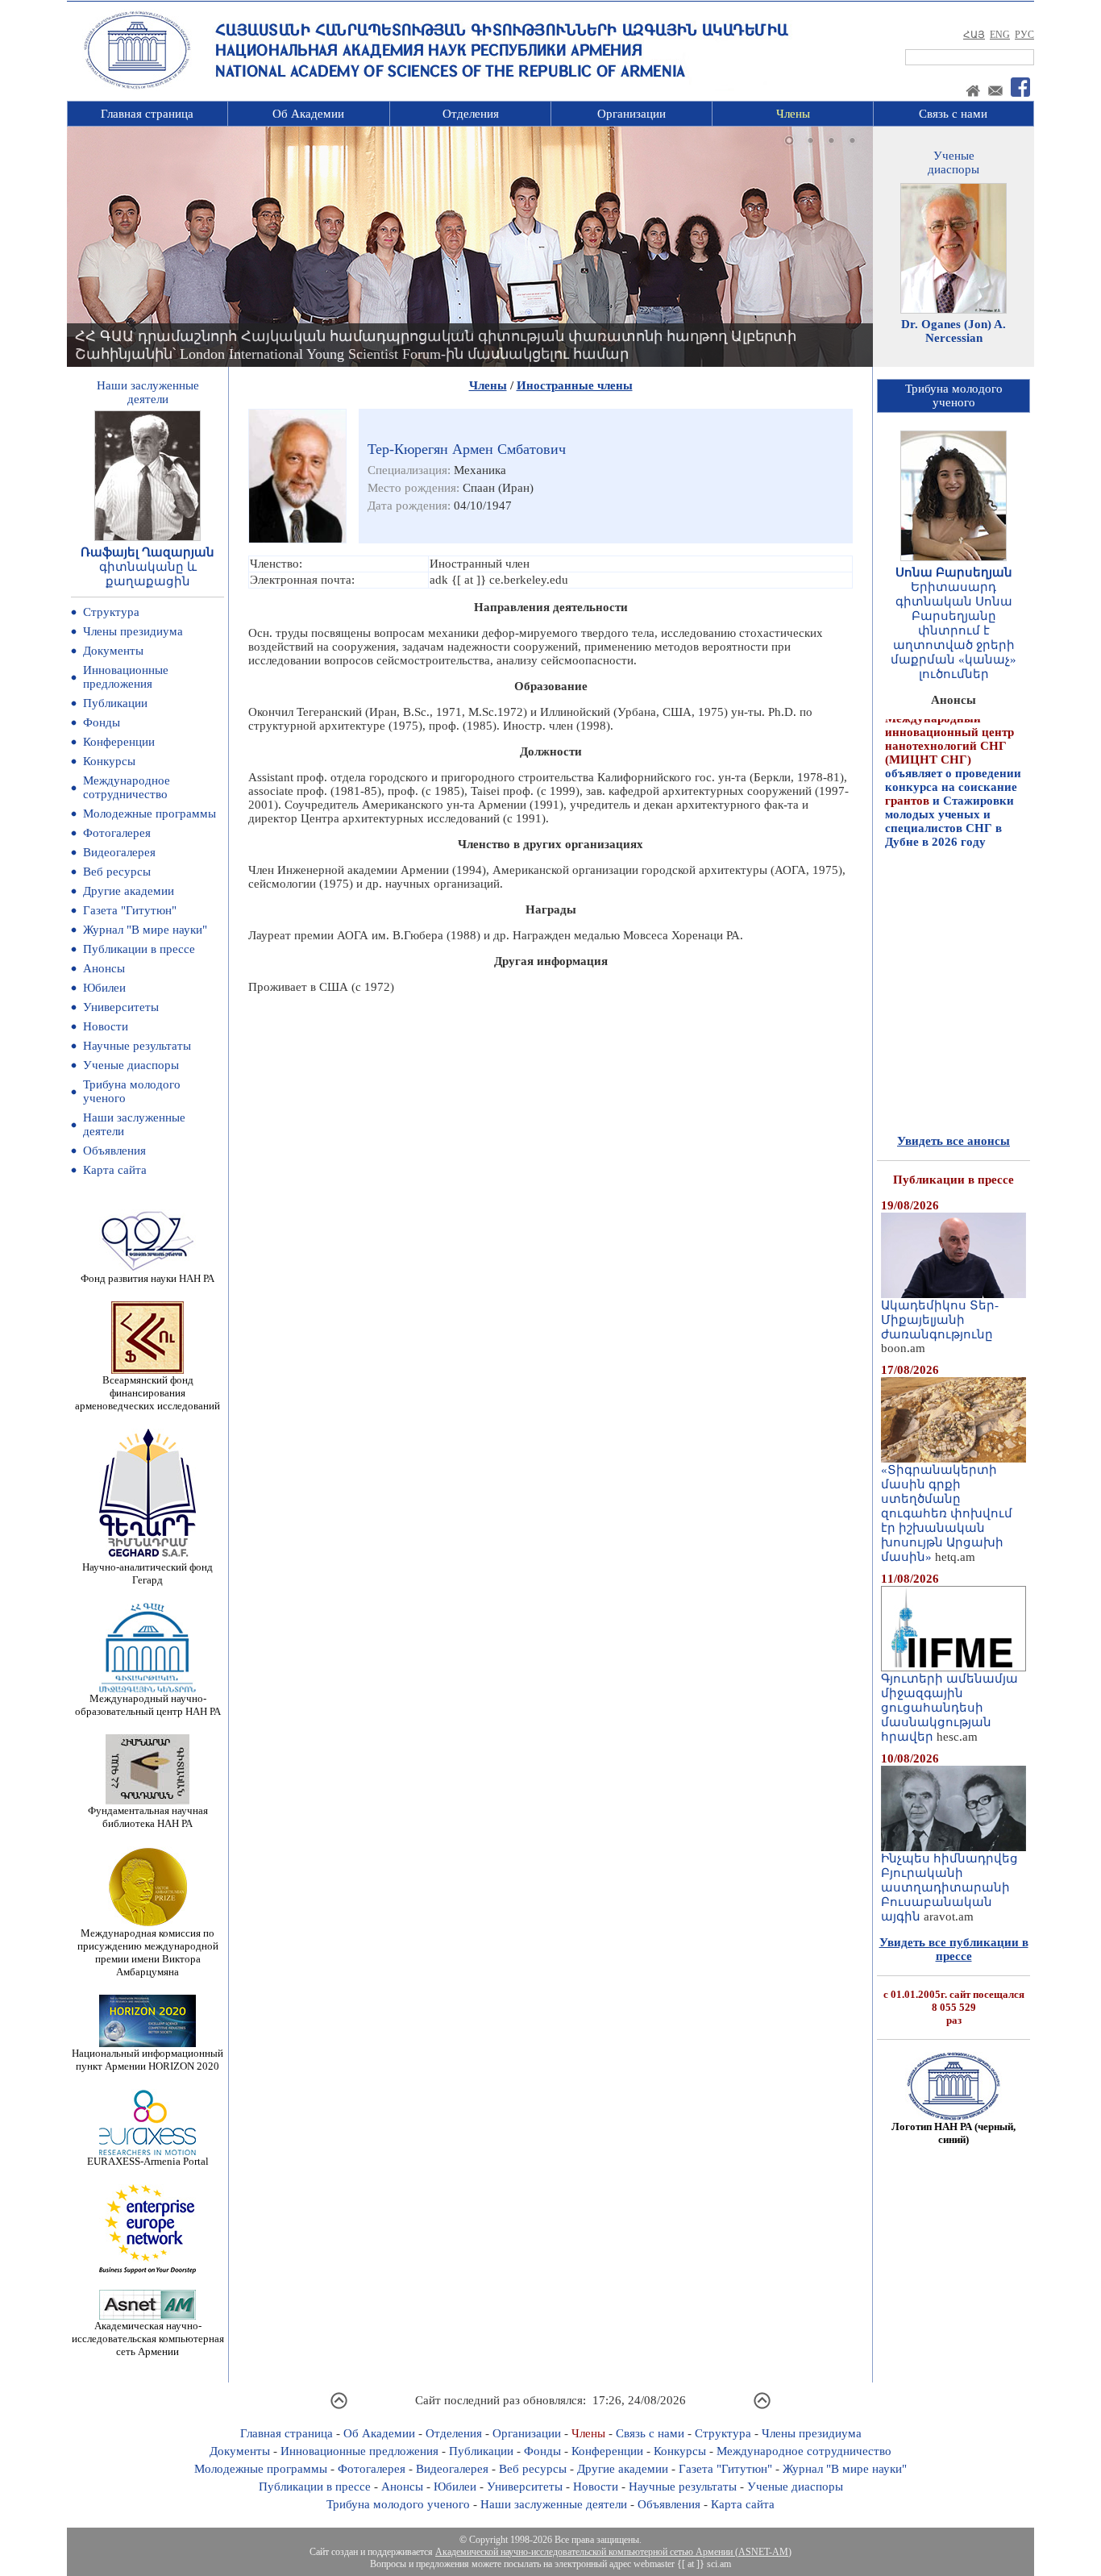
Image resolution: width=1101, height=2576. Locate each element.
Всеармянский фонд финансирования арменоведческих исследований (147, 1393)
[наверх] (339, 2407)
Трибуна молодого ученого (398, 2504)
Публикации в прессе (139, 949)
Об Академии (308, 114)
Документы (113, 651)
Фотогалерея (117, 833)
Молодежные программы (150, 814)
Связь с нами (953, 114)
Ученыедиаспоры (954, 162)
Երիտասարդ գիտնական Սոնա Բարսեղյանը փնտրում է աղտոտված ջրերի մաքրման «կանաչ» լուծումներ (954, 630)
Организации (632, 114)
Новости (106, 1026)
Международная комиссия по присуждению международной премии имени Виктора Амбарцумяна (148, 1952)
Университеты (121, 1007)
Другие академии (129, 891)
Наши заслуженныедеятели (148, 392)
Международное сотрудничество (127, 787)
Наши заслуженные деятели (554, 2504)
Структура (111, 612)
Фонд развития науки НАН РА (147, 1278)
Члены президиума (133, 631)
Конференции (119, 742)
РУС (1024, 35)
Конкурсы (109, 761)
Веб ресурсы (117, 872)
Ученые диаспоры (131, 1065)
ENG (1000, 35)
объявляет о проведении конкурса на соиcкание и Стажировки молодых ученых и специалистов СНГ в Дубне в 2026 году (953, 746)
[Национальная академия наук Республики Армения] (137, 86)
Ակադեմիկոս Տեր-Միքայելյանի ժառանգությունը (940, 1320)
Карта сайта (115, 1170)
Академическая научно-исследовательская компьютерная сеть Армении (148, 2339)
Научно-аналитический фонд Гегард (147, 1573)
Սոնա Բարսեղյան (954, 572)
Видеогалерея (119, 852)
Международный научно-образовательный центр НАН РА (148, 1705)
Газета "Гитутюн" (130, 910)
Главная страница (147, 114)
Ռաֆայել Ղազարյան (147, 552)
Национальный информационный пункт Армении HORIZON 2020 (147, 2060)
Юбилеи (104, 988)
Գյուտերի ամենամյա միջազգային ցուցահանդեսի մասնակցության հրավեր (949, 1708)
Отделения (471, 114)
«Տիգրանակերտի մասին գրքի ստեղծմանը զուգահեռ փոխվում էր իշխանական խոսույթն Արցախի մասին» (947, 1513)
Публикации (115, 703)
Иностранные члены (575, 385)
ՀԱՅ (974, 35)
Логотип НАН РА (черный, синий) (954, 2133)
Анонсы (104, 968)
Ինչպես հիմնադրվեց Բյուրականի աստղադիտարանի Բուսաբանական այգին (949, 1887)
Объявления (114, 1151)
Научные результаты (137, 1046)
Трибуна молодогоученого (954, 395)
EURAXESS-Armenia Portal (148, 2161)
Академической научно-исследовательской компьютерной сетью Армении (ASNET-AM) (613, 2552)
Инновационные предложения (126, 677)
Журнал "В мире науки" (145, 930)
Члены (793, 114)
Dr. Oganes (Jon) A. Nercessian (954, 331)
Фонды (102, 722)
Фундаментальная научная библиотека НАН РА (148, 1817)
